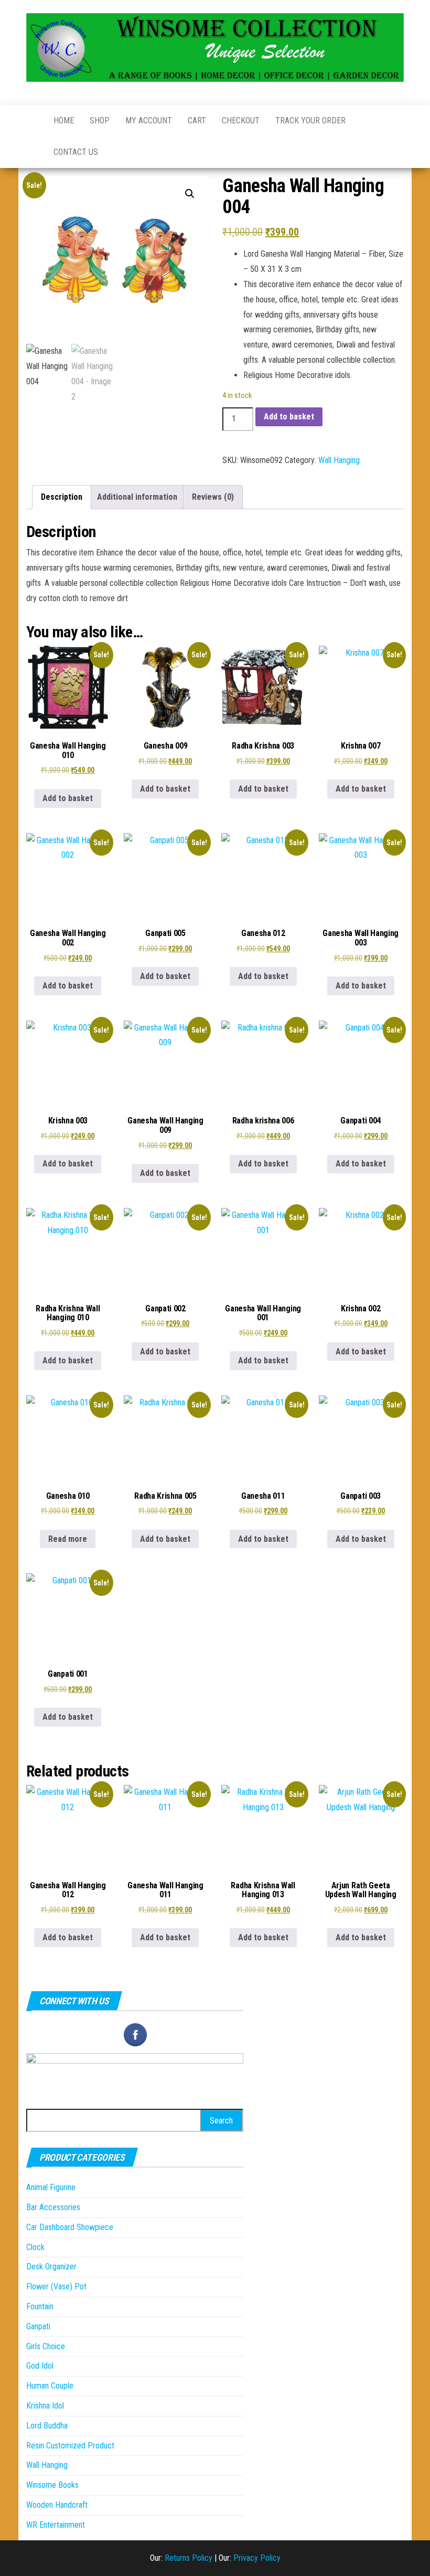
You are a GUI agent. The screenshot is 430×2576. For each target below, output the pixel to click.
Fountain (40, 2306)
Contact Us (76, 152)
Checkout (241, 120)
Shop (100, 120)
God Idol (40, 2366)
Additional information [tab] (137, 497)
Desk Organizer (51, 2267)
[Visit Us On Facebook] (135, 2034)
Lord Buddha (47, 2426)
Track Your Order (310, 120)
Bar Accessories (53, 2207)
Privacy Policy (257, 2558)
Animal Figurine (51, 2187)
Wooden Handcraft (57, 2505)
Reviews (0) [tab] (213, 497)
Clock (35, 2247)
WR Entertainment (56, 2525)
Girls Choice (46, 2346)
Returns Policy (189, 2558)
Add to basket (289, 417)
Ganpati (38, 2326)
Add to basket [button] (68, 798)
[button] (190, 194)
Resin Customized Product (70, 2446)
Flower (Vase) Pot (56, 2286)
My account (149, 120)
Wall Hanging (339, 460)
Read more (68, 1539)
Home (64, 120)
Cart (197, 120)
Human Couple (50, 2386)
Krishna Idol (45, 2406)
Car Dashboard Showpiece (70, 2227)
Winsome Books (52, 2485)
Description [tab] (62, 497)
